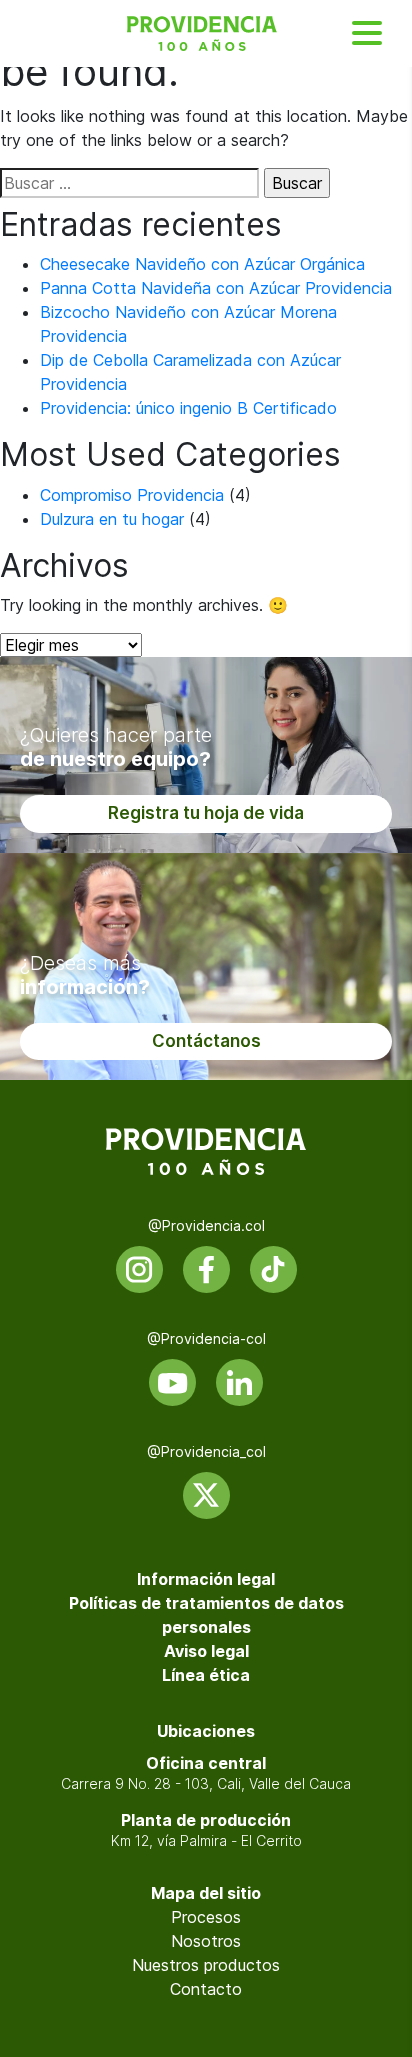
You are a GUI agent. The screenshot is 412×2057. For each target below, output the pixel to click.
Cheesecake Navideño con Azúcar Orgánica (202, 264)
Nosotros (206, 1941)
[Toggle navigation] (367, 33)
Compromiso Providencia (132, 495)
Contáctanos (206, 1041)
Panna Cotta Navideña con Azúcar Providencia (216, 288)
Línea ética (206, 1675)
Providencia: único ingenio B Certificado (188, 408)
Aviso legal (206, 1651)
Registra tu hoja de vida (206, 813)
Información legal (206, 1579)
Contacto (206, 1989)
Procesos (206, 1917)
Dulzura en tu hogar (112, 519)
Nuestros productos (206, 1965)
